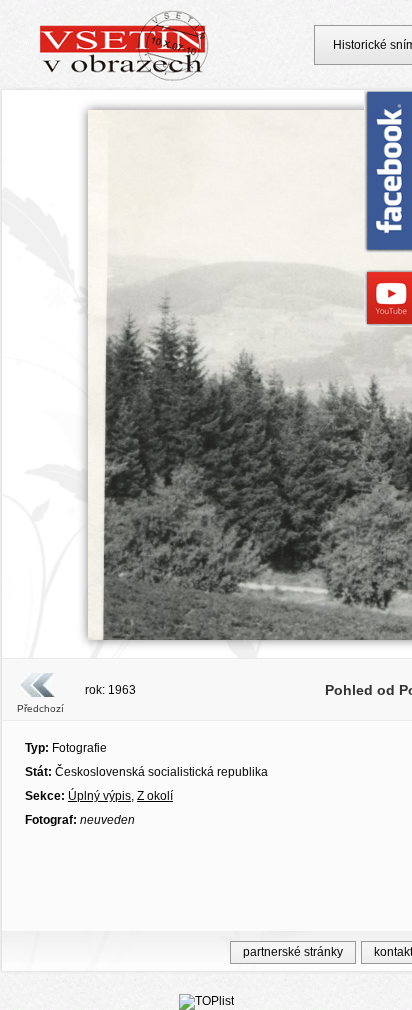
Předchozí (40, 708)
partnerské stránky (293, 952)
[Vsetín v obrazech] (124, 78)
